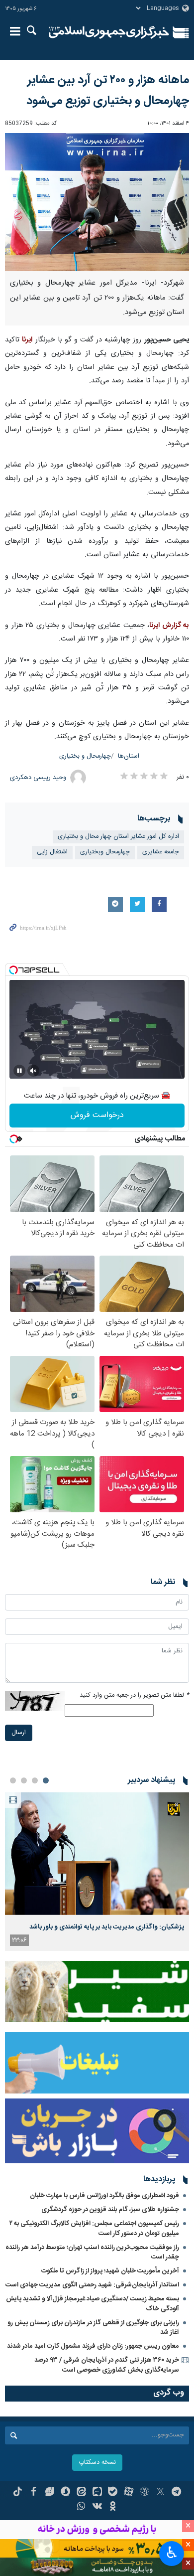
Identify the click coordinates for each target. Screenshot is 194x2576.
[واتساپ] (81, 2507)
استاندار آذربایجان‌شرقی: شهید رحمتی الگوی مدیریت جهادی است (92, 2285)
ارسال (19, 1733)
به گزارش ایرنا (169, 626)
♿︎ (172, 2553)
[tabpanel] (97, 1871)
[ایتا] (81, 2493)
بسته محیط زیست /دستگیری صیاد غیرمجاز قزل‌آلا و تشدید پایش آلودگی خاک (93, 2304)
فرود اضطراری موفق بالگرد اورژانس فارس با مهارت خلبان (104, 2196)
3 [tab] (24, 1780)
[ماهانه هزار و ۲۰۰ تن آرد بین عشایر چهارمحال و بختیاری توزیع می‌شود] (97, 202)
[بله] (113, 2493)
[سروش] (65, 2493)
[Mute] (33, 1071)
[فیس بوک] (34, 2493)
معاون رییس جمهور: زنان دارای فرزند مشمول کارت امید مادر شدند (93, 2346)
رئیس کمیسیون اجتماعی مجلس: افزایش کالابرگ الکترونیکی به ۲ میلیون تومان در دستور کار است (94, 2228)
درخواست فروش (97, 1115)
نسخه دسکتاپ (97, 2463)
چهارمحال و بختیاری (85, 756)
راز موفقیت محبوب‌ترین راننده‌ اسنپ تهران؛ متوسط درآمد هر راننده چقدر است (92, 2252)
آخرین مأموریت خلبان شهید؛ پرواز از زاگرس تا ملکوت (110, 2271)
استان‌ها (129, 756)
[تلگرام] (176, 2493)
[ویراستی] (49, 2493)
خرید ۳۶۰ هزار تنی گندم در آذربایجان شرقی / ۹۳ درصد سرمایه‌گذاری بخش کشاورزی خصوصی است (107, 2365)
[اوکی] (113, 2507)
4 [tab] (13, 1780)
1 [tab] (46, 1780)
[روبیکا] (145, 2493)
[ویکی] (97, 2507)
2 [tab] (35, 1780)
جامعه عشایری (161, 852)
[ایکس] (160, 2493)
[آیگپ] (97, 2493)
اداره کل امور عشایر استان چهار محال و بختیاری (118, 837)
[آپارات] (129, 2493)
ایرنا (109, 32)
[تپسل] (13, 970)
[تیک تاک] (18, 2493)
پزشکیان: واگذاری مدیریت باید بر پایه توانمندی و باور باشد (107, 1927)
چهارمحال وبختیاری (105, 852)
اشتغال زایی (52, 852)
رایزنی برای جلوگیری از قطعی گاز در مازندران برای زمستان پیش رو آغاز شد (93, 2328)
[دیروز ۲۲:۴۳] (97, 1853)
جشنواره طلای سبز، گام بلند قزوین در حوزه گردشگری (110, 2210)
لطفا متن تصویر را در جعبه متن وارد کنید (134, 1695)
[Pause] (19, 1071)
